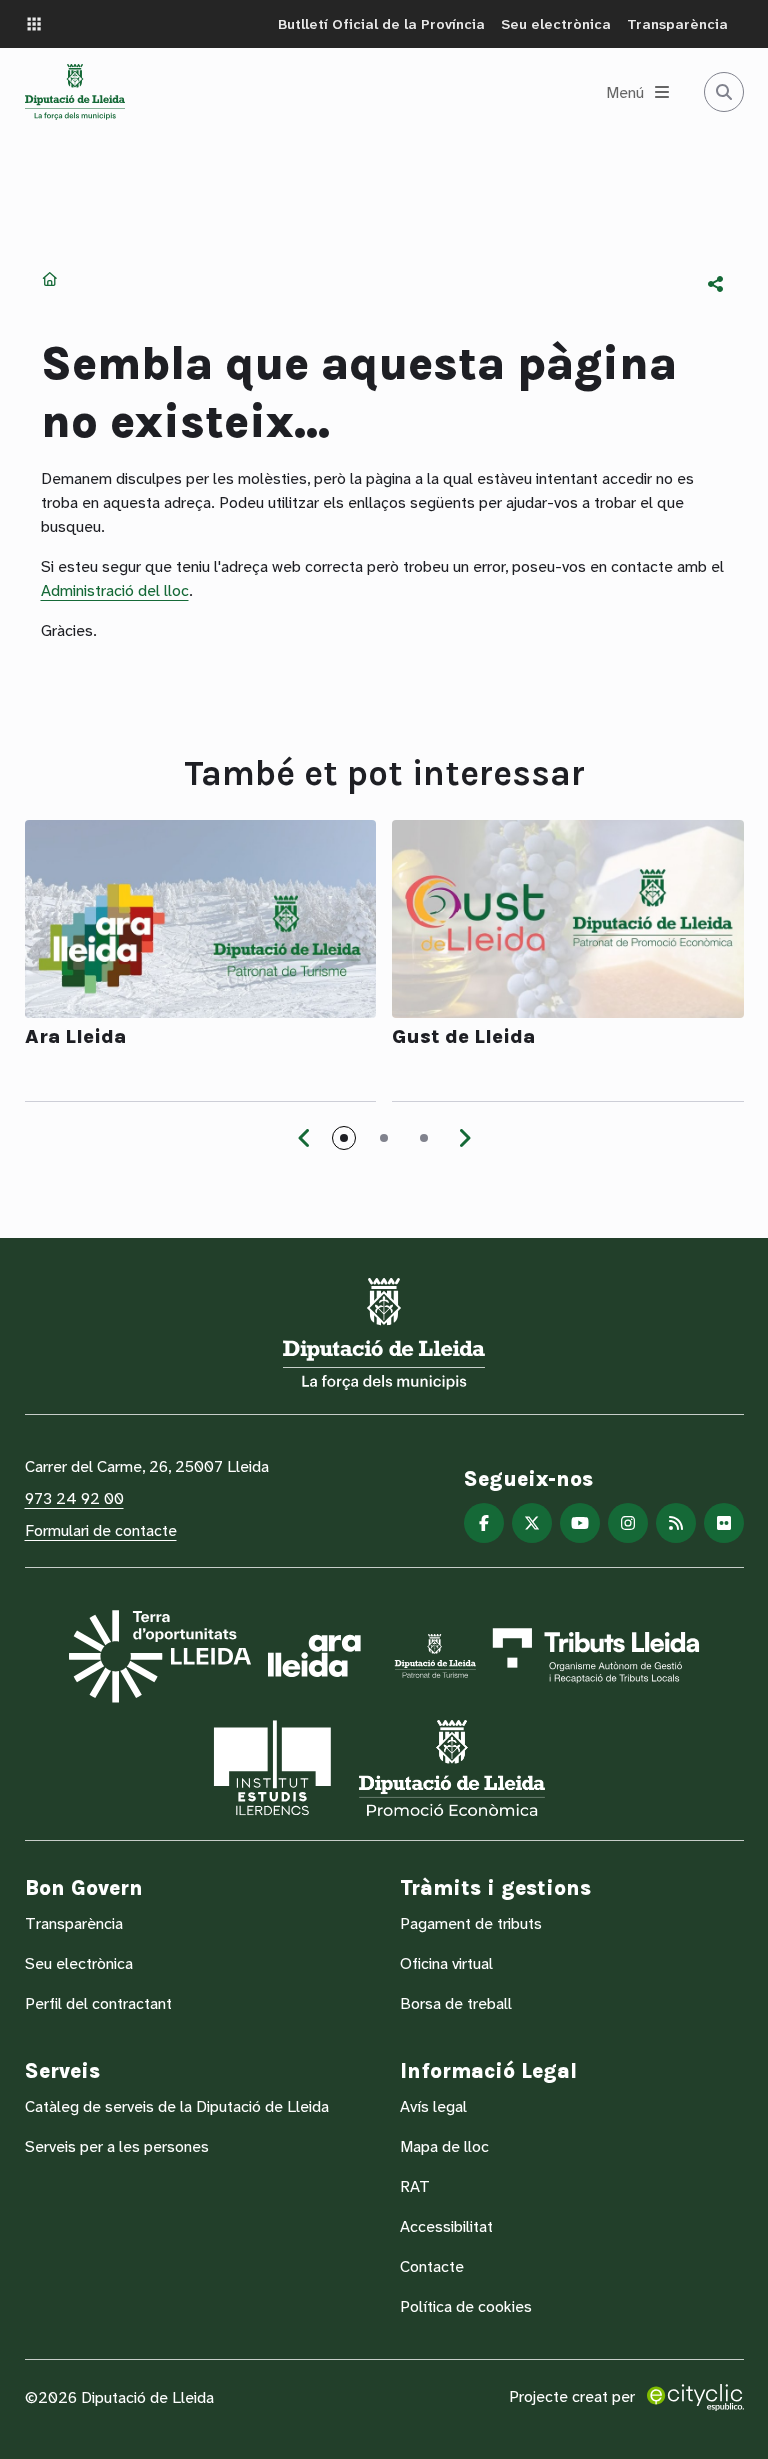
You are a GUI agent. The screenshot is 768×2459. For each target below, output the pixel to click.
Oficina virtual (446, 1963)
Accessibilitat (446, 2226)
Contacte (432, 2266)
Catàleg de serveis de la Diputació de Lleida (177, 2106)
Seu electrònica (556, 24)
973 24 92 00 (74, 1498)
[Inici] (75, 92)
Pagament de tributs (471, 1923)
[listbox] (716, 284)
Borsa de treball (456, 2003)
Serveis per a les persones (117, 2146)
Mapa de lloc (444, 2146)
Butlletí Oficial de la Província (381, 24)
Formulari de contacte (101, 1530)
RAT (415, 2186)
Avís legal (433, 2106)
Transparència (677, 24)
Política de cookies (466, 2306)
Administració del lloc (115, 590)
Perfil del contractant (98, 2003)
